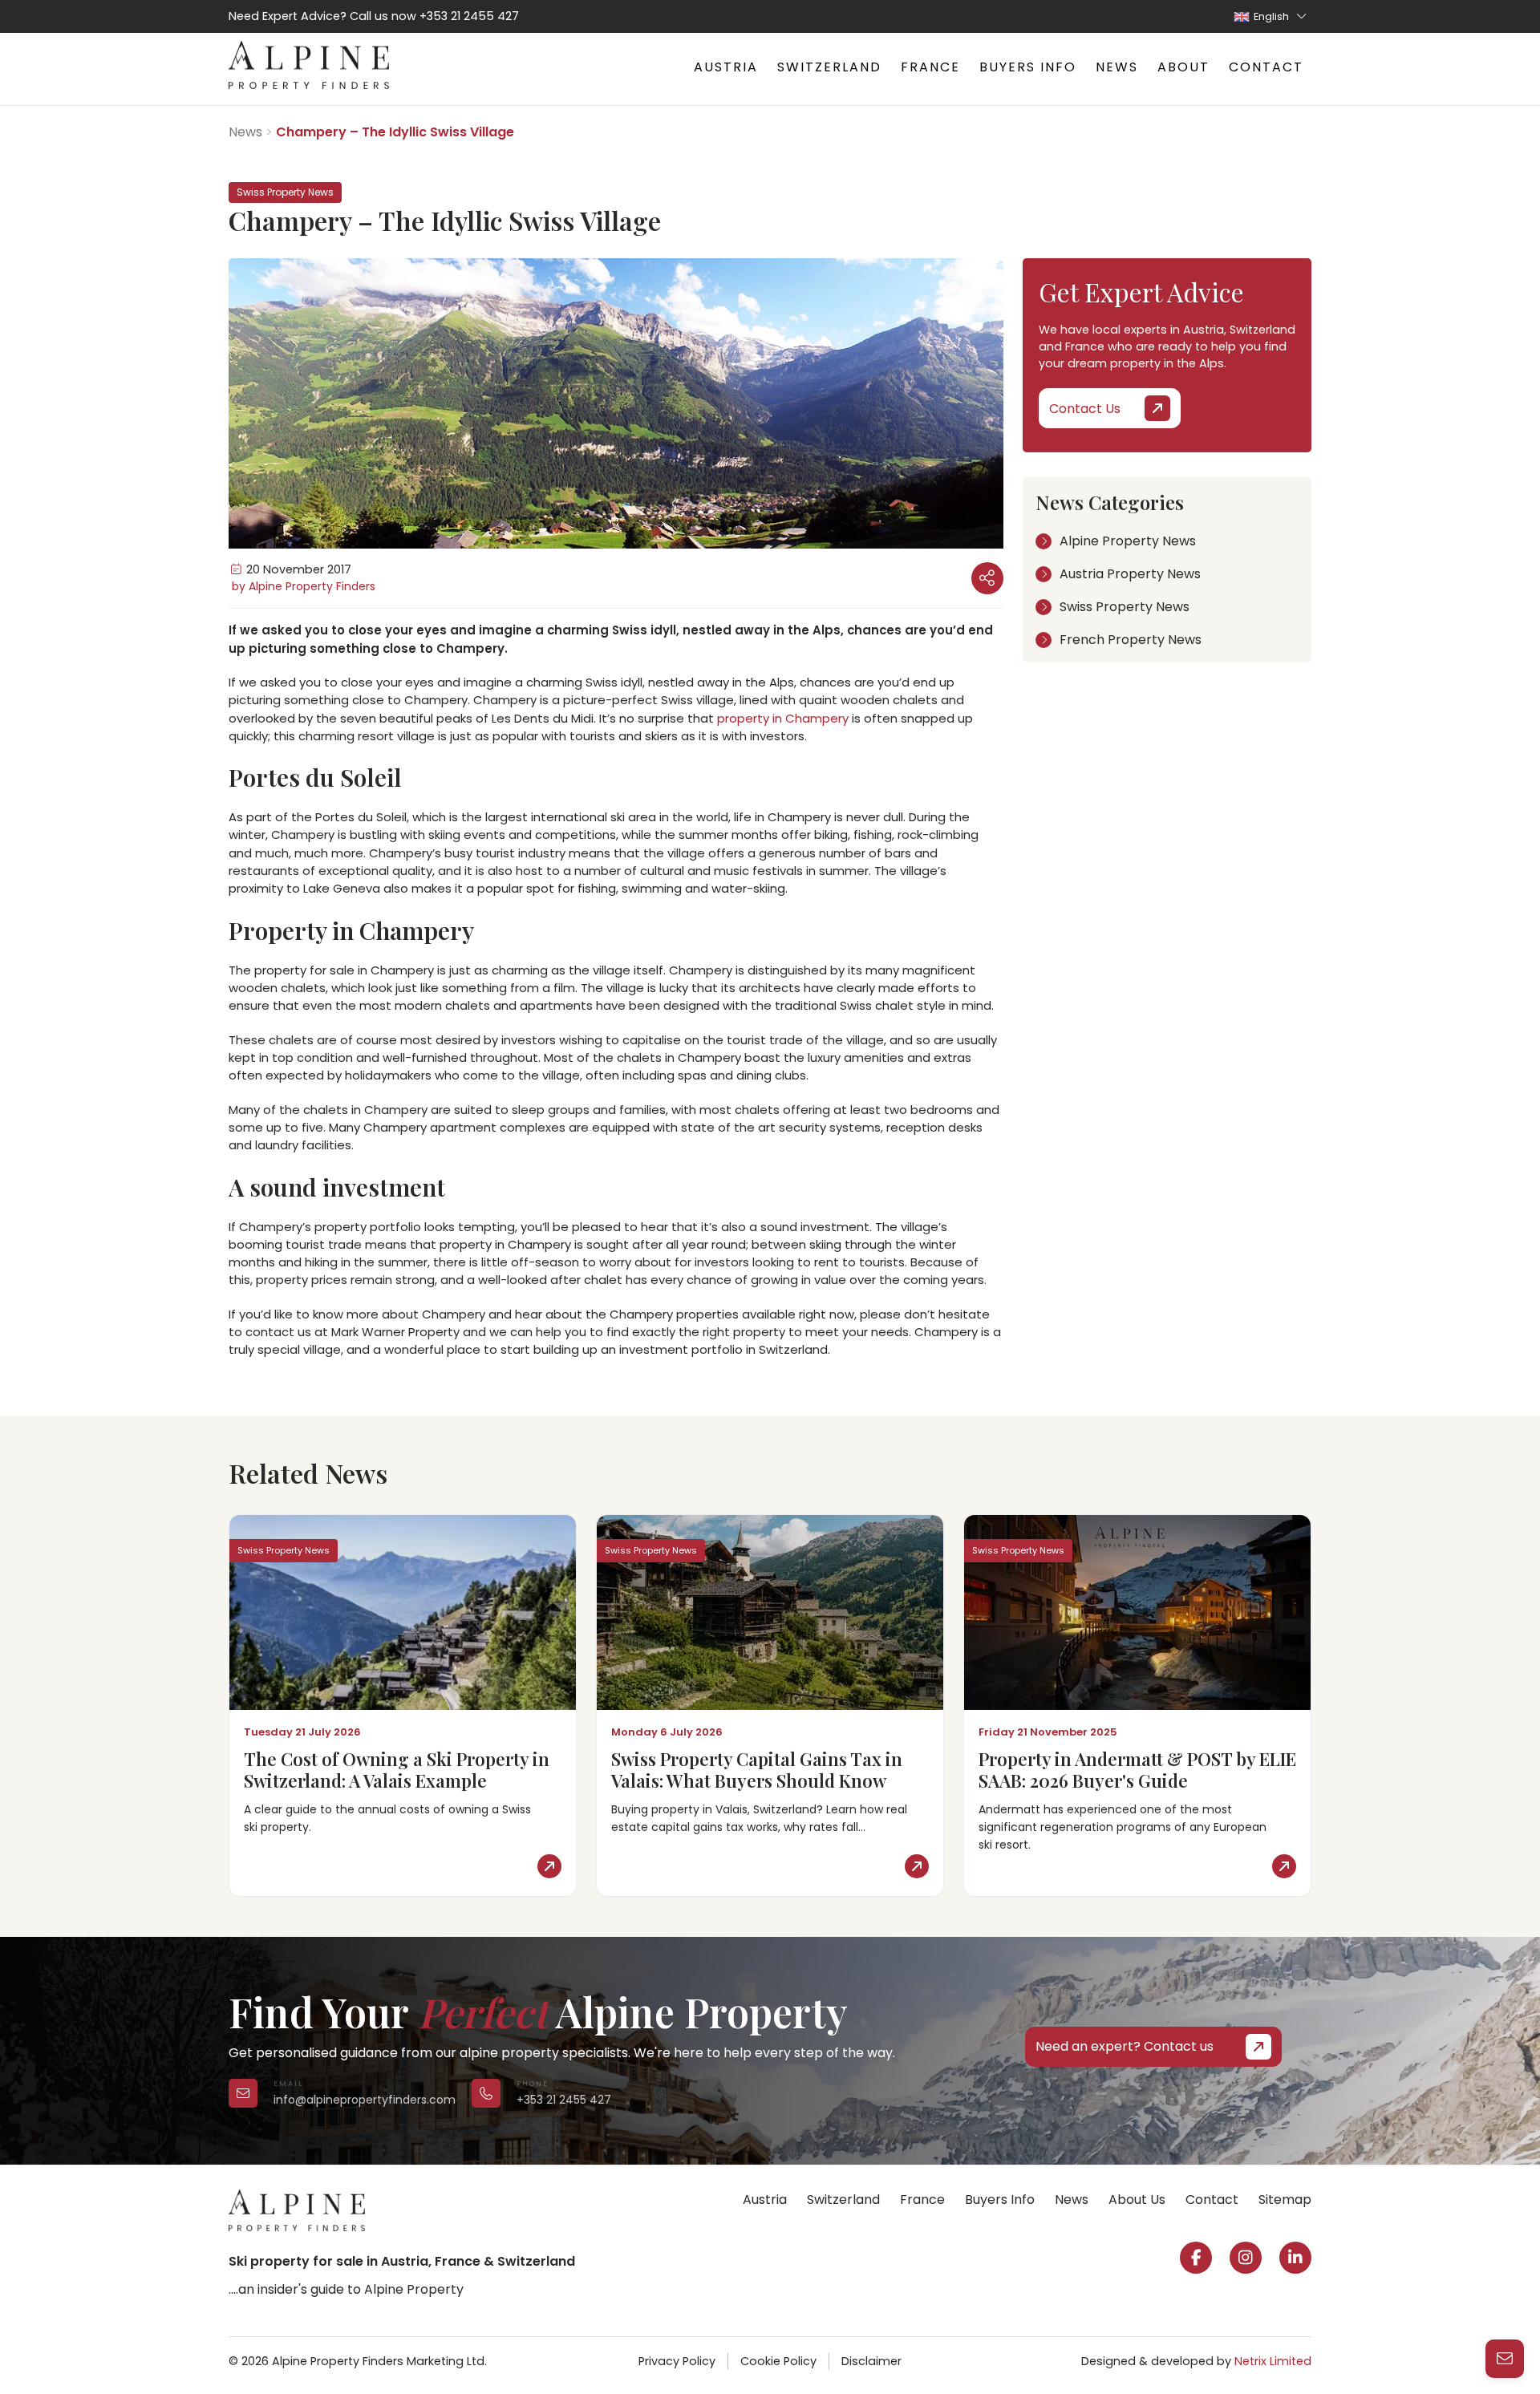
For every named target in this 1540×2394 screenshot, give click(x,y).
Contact (1266, 67)
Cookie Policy (778, 2361)
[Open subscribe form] (1505, 2359)
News (1117, 67)
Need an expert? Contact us (1125, 2046)
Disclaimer (871, 2361)
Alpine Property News (1128, 541)
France (930, 67)
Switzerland (829, 67)
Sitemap (1285, 2200)
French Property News (1131, 640)
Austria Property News (1130, 574)
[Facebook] (1196, 2258)
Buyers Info (1028, 67)
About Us (1137, 2200)
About (1183, 67)
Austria (726, 67)
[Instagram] (1246, 2258)
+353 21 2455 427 (469, 16)
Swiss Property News (1125, 607)
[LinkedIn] (1295, 2258)
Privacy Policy (677, 2361)
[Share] (987, 578)
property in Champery (783, 718)
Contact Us (1085, 409)
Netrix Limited (1273, 2361)
